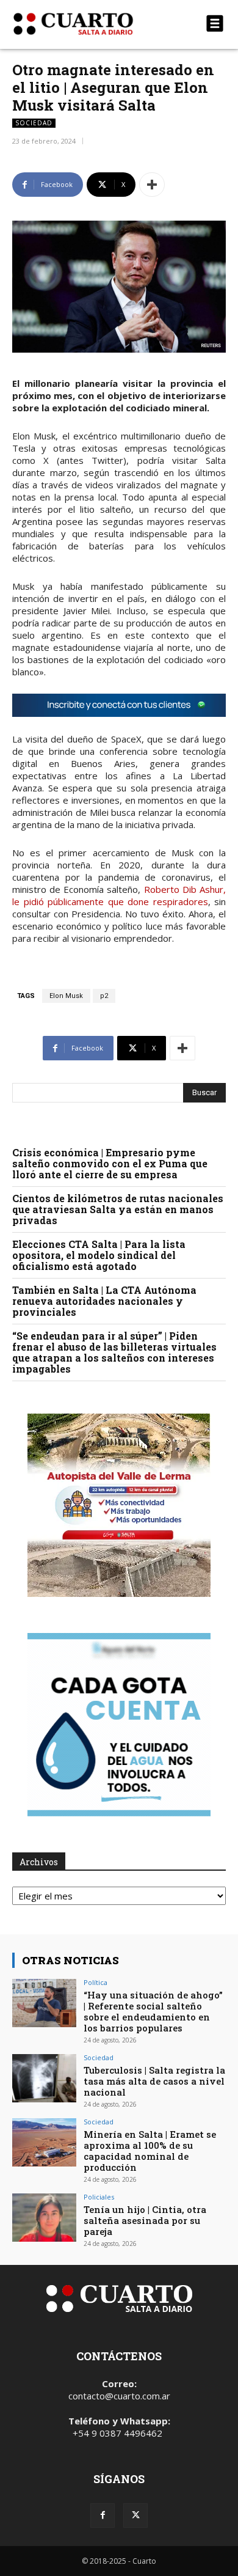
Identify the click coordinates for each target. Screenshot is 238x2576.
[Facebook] (103, 2515)
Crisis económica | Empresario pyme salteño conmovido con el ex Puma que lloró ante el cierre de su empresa (110, 1163)
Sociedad (34, 123)
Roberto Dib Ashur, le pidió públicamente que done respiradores (119, 895)
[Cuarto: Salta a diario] (87, 24)
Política (96, 1982)
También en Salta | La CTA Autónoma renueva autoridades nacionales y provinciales (104, 1301)
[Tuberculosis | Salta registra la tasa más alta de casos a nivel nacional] (44, 2078)
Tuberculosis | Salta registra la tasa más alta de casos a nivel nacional (154, 2081)
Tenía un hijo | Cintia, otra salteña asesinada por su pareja (145, 2220)
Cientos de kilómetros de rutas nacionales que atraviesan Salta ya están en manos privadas (118, 1209)
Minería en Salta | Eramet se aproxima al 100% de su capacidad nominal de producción (150, 2151)
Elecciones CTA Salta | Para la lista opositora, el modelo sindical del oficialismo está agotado (99, 1255)
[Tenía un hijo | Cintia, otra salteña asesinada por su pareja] (44, 2218)
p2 (104, 996)
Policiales (99, 2197)
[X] (135, 2515)
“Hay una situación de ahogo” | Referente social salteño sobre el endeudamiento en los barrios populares (153, 2011)
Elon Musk (66, 996)
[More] (152, 185)
